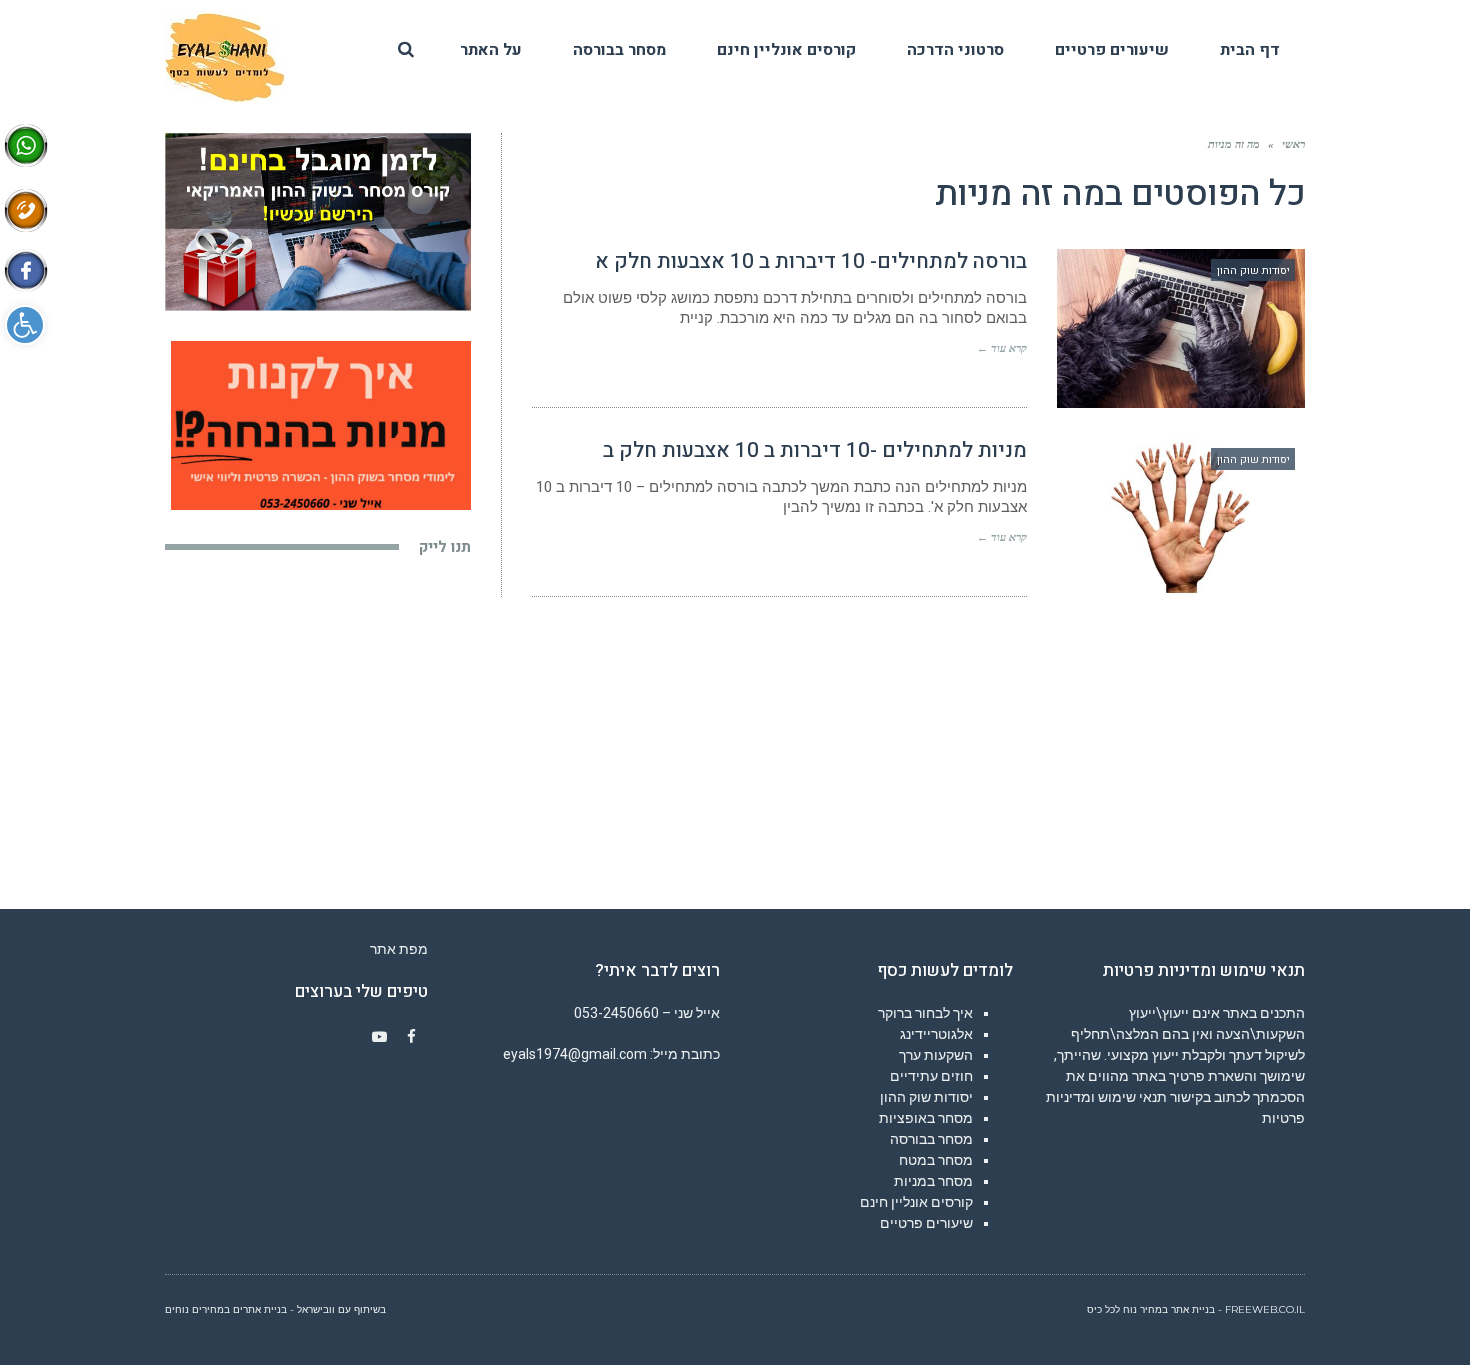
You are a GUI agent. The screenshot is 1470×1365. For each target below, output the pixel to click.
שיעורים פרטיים (926, 1223)
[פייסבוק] (412, 1037)
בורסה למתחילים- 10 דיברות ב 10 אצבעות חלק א (811, 261)
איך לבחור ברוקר (925, 1013)
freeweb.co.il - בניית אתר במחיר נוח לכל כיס (1196, 1309)
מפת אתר (399, 949)
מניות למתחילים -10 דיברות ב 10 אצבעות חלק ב (815, 450)
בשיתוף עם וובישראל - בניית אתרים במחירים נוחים (275, 1309)
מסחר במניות (933, 1181)
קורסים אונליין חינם (916, 1202)
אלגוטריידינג (936, 1034)
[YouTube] (380, 1037)
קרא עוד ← (1002, 348)
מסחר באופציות (926, 1118)
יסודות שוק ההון (926, 1097)
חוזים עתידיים (931, 1076)
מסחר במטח (936, 1160)
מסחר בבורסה (931, 1139)
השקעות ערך (936, 1055)
